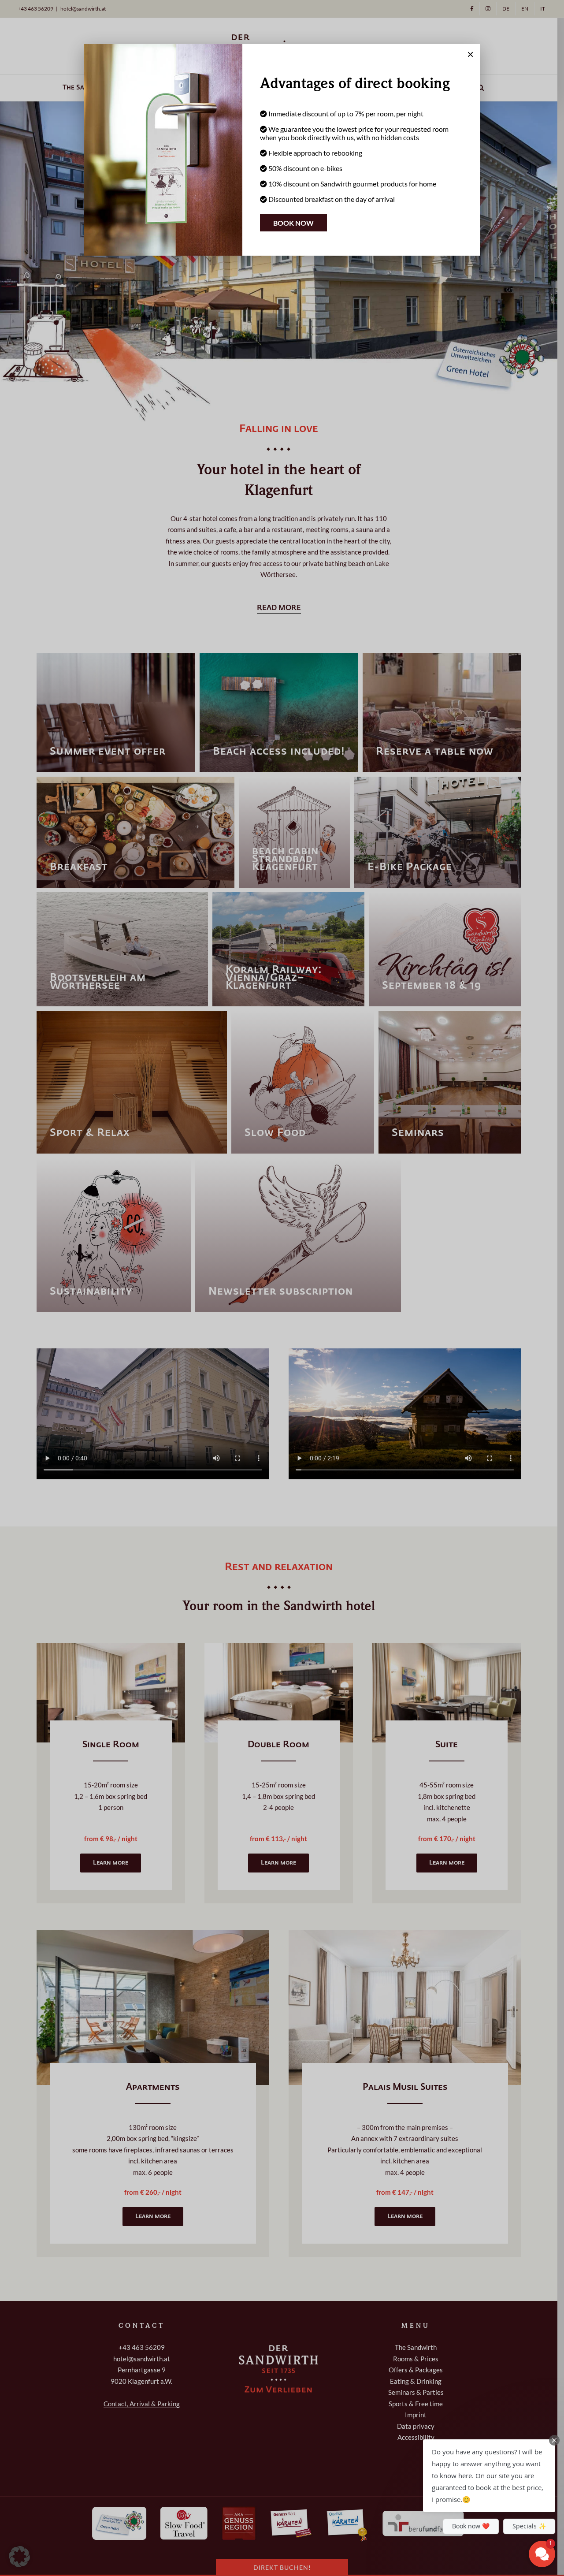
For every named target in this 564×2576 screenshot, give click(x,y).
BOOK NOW (293, 223)
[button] (489, 2476)
